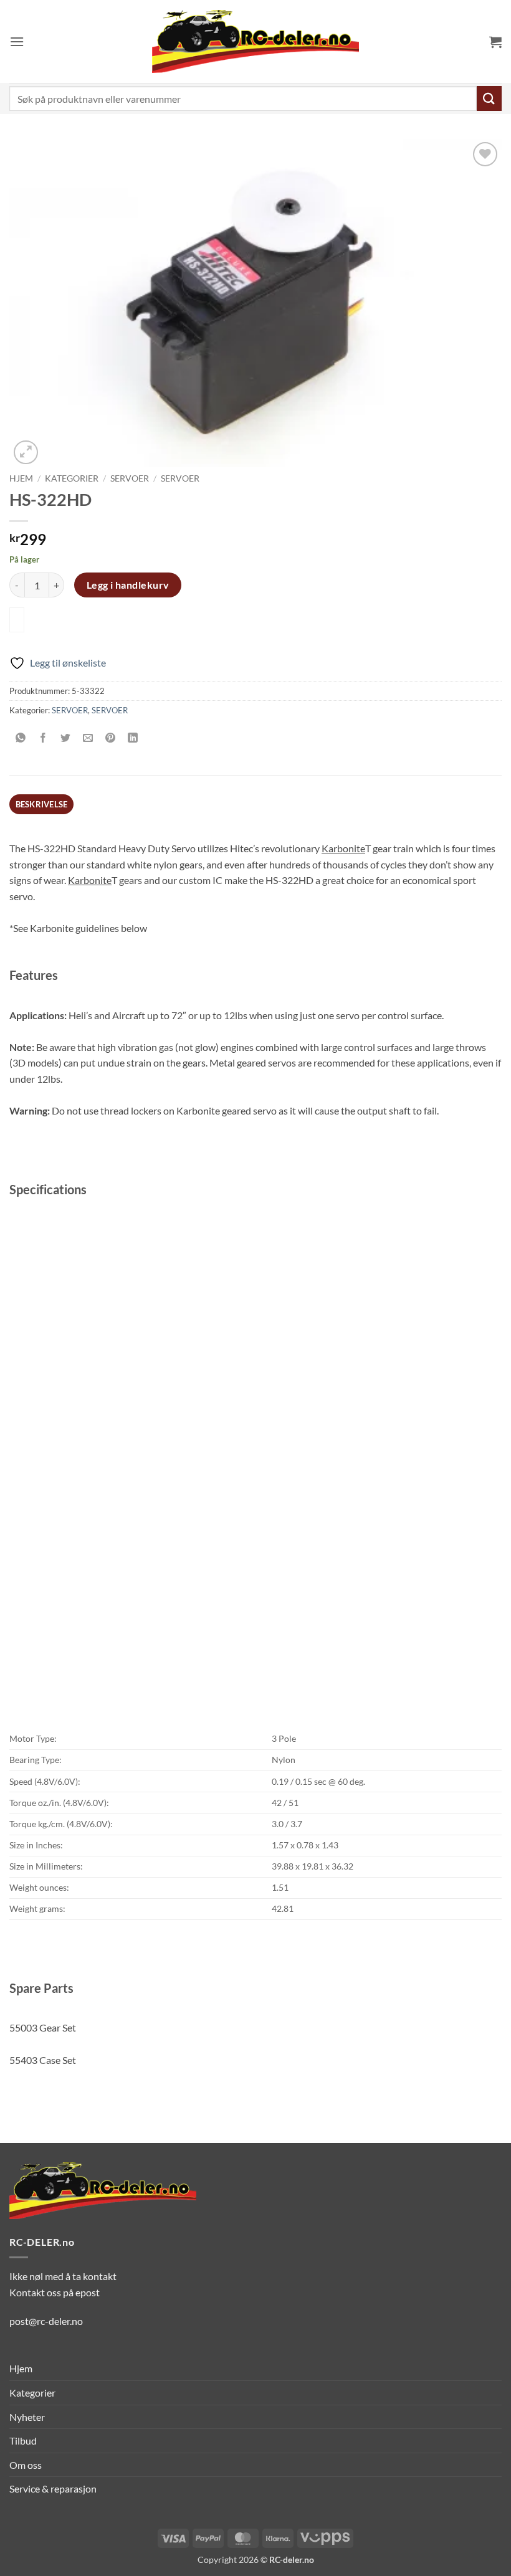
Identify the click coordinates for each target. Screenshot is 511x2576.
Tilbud (23, 2441)
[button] (17, 41)
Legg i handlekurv (128, 585)
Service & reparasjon (53, 2488)
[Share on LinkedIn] (133, 738)
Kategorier (72, 478)
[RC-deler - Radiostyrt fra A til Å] (255, 41)
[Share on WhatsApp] (21, 738)
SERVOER (130, 478)
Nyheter (27, 2417)
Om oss (26, 2465)
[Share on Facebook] (43, 738)
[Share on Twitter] (66, 738)
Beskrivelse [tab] (42, 804)
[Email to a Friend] (88, 738)
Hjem (21, 478)
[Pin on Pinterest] (111, 738)
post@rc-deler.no (46, 2321)
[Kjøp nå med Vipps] (17, 620)
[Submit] (489, 98)
